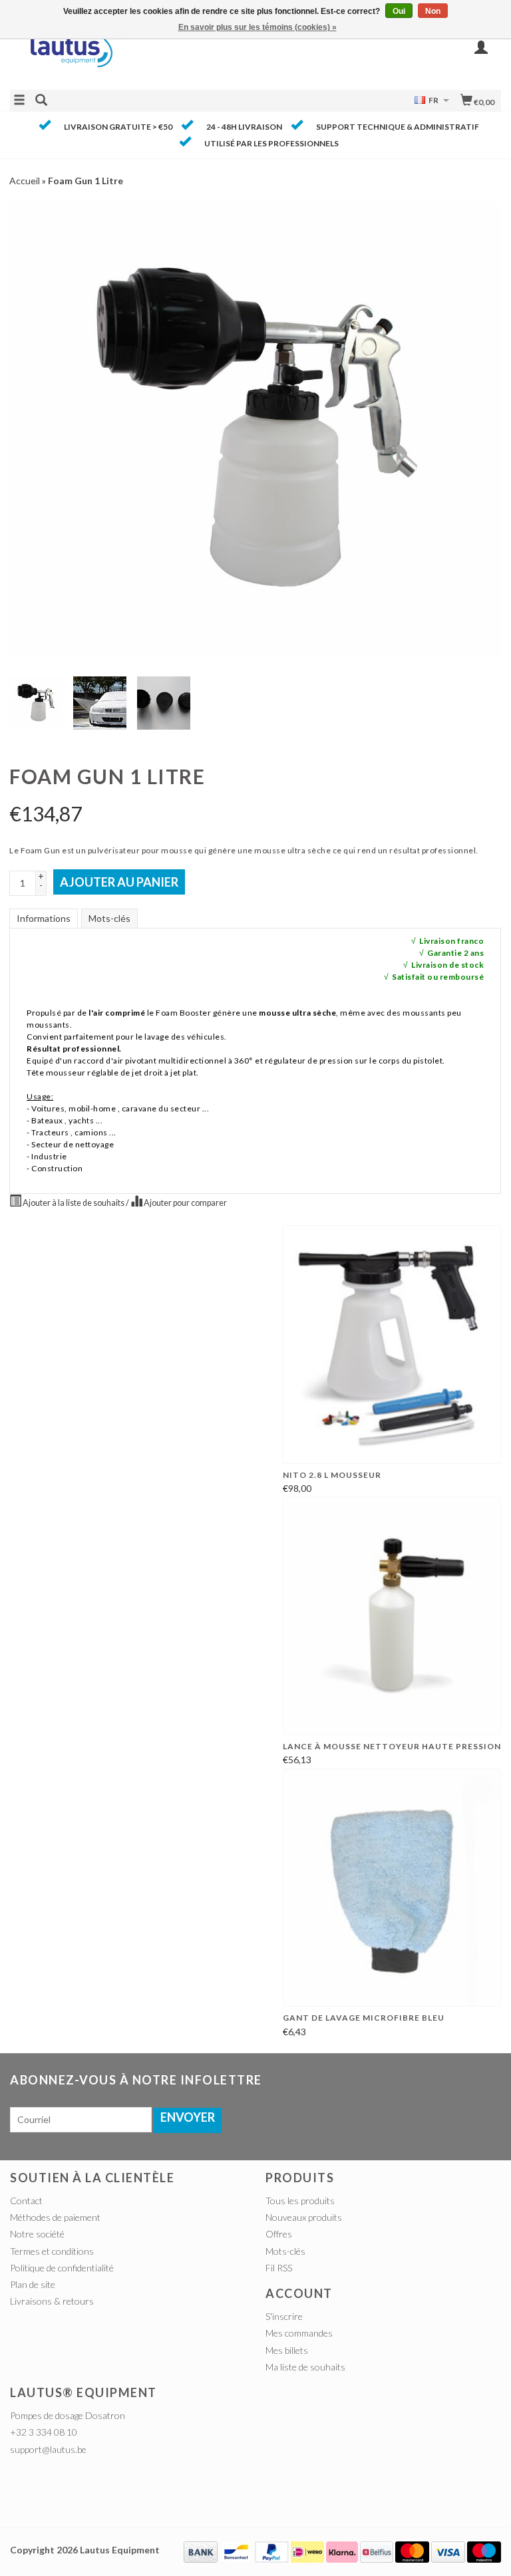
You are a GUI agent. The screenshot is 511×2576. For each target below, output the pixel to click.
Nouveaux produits (304, 2217)
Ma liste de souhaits (305, 2367)
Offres (279, 2234)
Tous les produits (300, 2201)
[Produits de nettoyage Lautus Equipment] (133, 55)
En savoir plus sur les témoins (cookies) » (257, 27)
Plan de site (33, 2284)
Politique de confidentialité (62, 2268)
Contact (26, 2201)
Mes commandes (299, 2333)
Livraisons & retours (52, 2301)
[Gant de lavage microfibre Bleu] (392, 1888)
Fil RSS (279, 2268)
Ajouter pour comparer (185, 1203)
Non (433, 11)
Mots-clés (109, 918)
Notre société (37, 2234)
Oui (399, 11)
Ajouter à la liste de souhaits (74, 1203)
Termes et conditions (52, 2251)
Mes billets (287, 2350)
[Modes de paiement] (201, 2550)
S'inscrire (284, 2316)
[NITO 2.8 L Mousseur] (392, 1344)
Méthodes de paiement (55, 2217)
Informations (44, 918)
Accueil (25, 181)
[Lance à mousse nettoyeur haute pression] (392, 1616)
